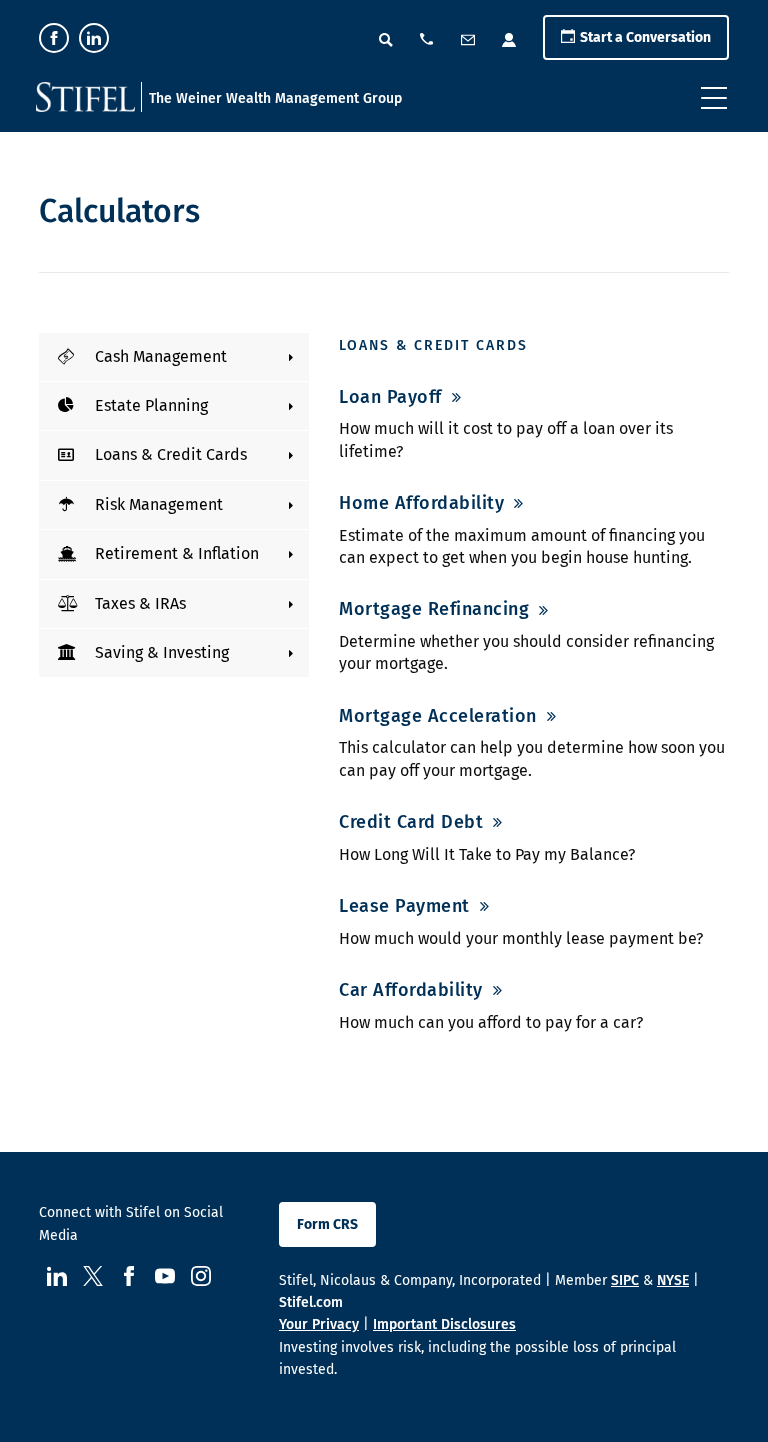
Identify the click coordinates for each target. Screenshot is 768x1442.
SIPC (625, 1280)
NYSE (673, 1280)
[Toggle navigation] (714, 98)
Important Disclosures (444, 1324)
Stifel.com (311, 1302)
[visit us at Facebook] (54, 38)
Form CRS (327, 1224)
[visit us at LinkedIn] (94, 38)
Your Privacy (319, 1324)
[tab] (174, 357)
